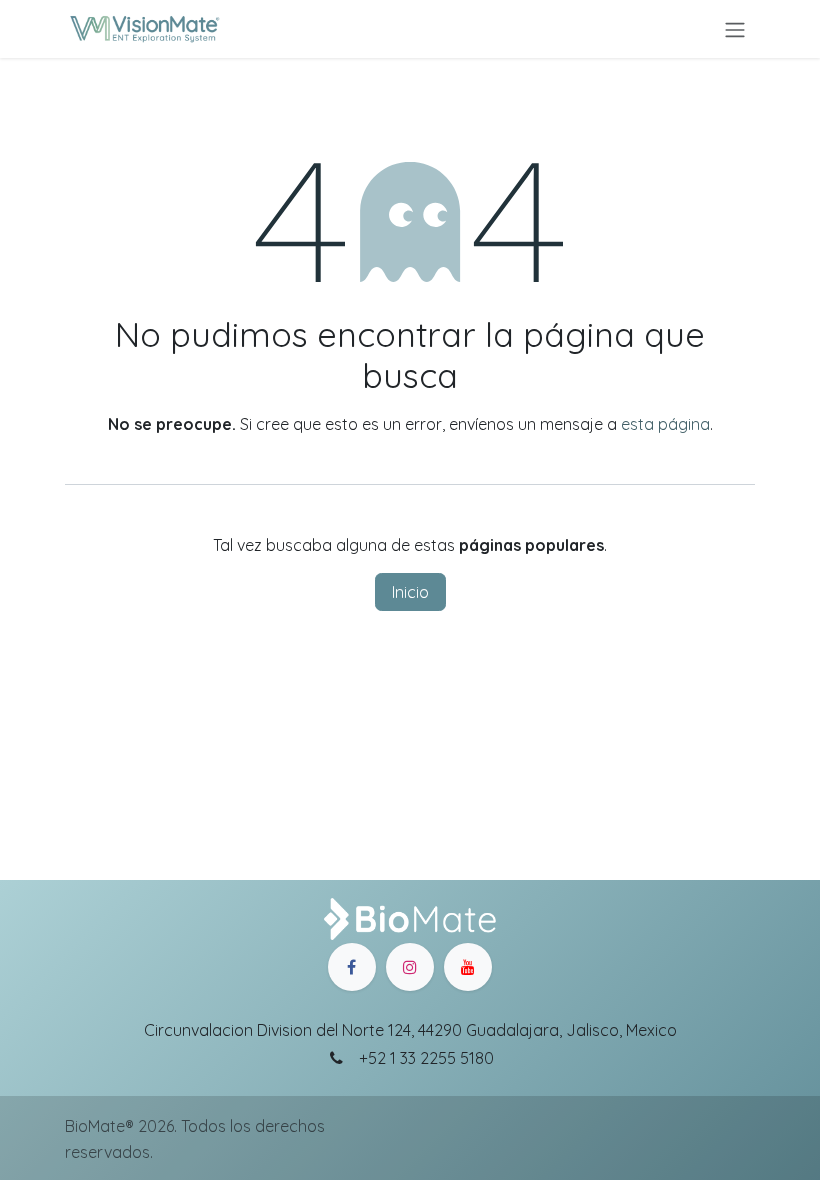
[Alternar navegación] (735, 29)
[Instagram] (410, 967)
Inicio (410, 592)
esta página (665, 424)
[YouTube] (468, 967)
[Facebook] (352, 967)
